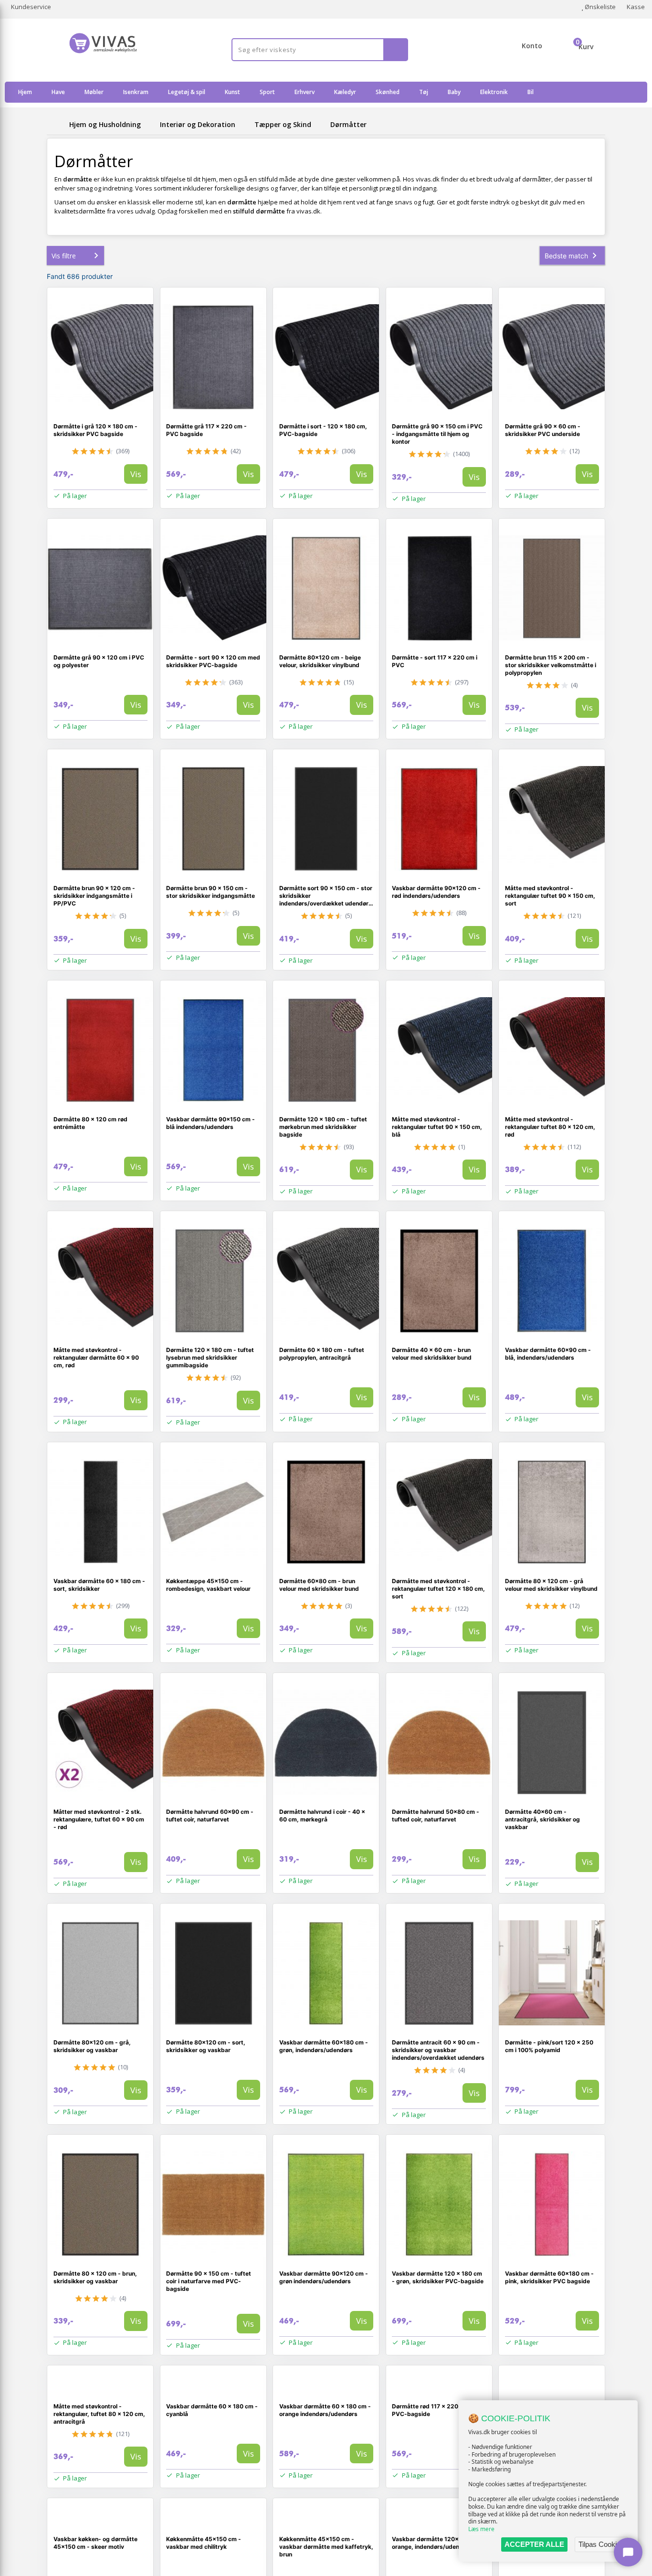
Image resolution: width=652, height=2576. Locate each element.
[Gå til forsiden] (56, 124)
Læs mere (481, 2529)
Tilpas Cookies (601, 2544)
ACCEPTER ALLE (534, 2544)
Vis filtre (64, 256)
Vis (136, 474)
